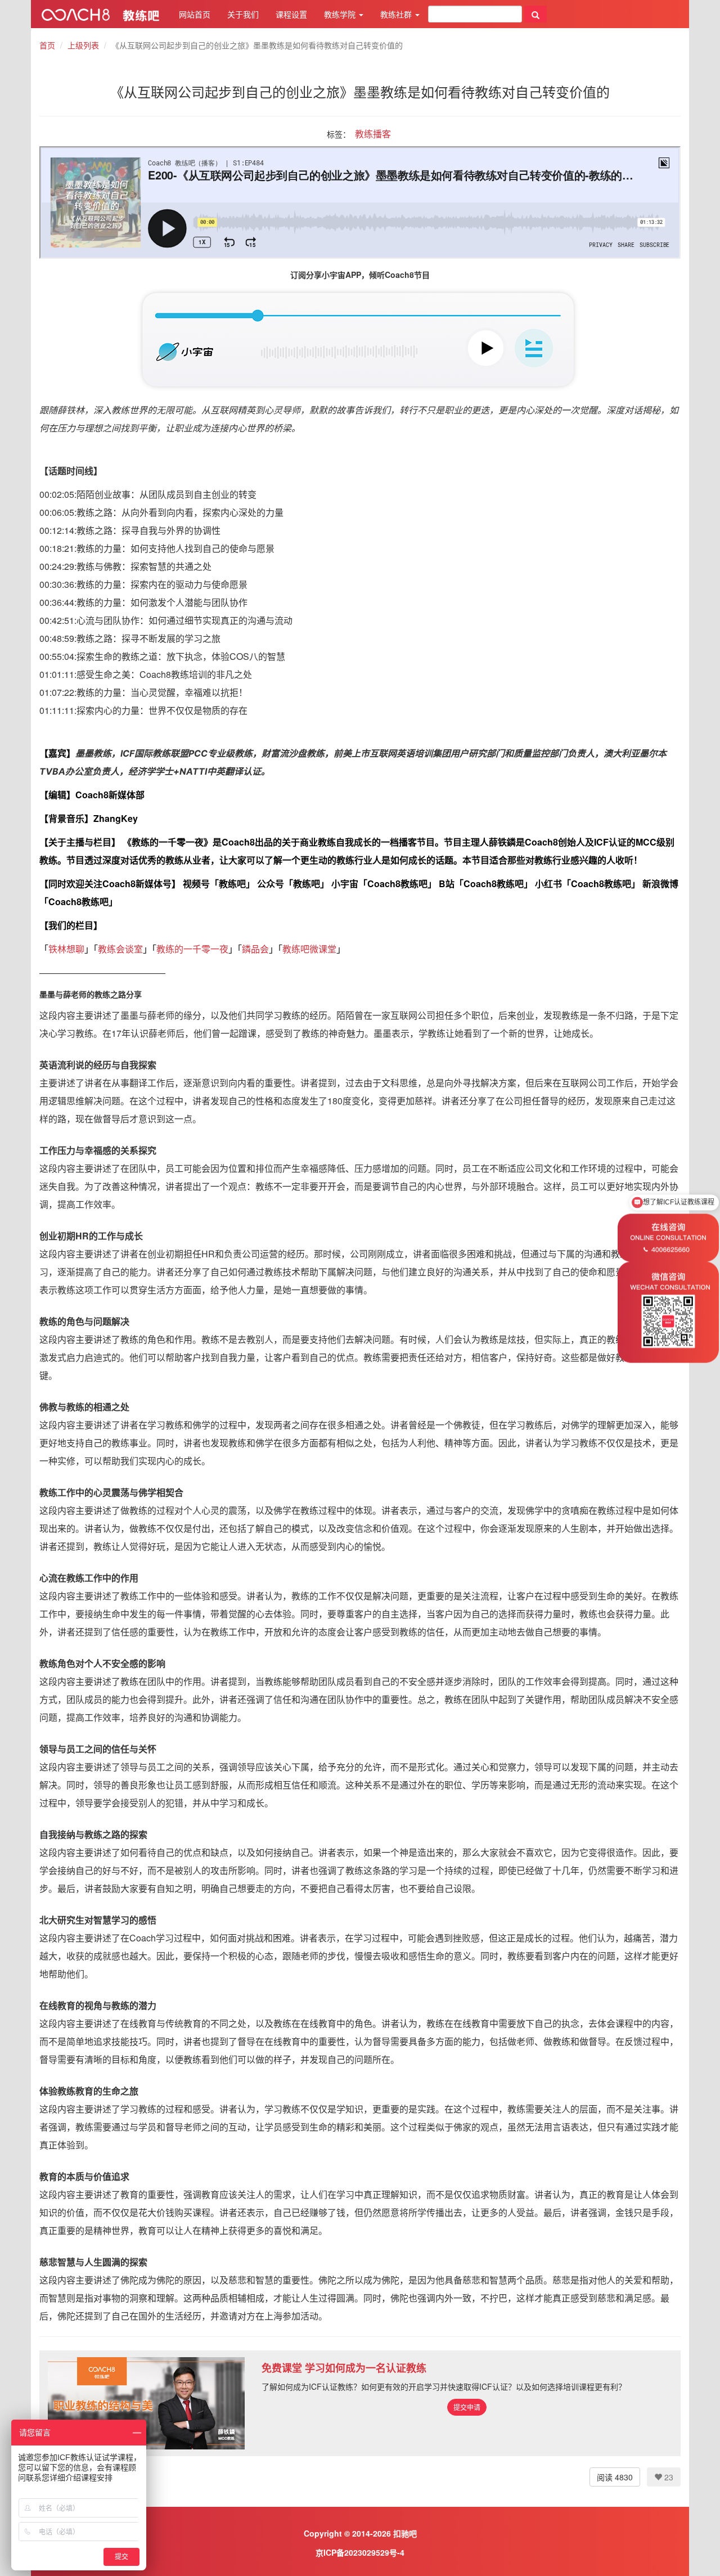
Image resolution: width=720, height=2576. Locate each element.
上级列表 (83, 45)
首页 (47, 45)
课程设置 (291, 14)
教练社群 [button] (397, 14)
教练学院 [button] (341, 14)
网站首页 (195, 14)
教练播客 (373, 134)
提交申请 (467, 2407)
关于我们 (243, 14)
